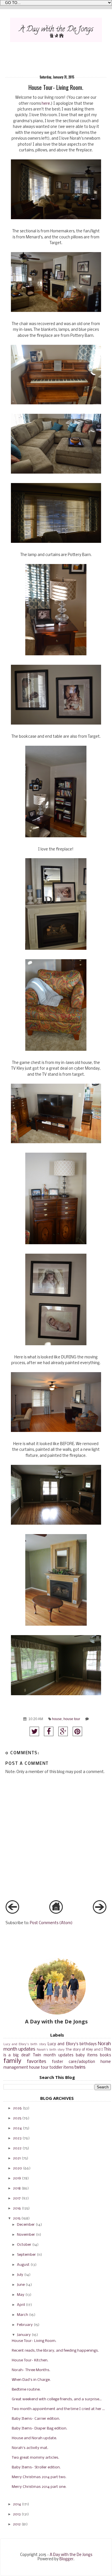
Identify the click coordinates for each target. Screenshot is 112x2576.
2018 (17, 2188)
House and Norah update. (34, 2438)
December (26, 2225)
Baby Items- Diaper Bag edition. (39, 2428)
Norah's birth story (51, 2050)
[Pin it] (77, 1731)
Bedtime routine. (26, 2390)
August (23, 2265)
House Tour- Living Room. (34, 2341)
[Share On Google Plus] (63, 1731)
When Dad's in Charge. (31, 2380)
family (12, 2061)
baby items (87, 2055)
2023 (17, 2138)
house (57, 1719)
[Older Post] (100, 1913)
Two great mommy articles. (35, 2458)
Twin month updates (53, 2055)
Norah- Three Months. (31, 2370)
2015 (17, 2218)
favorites (37, 2062)
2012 (17, 2524)
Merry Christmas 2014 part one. (39, 2487)
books (105, 2055)
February (25, 2325)
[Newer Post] (12, 1913)
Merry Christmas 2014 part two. (39, 2477)
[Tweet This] (34, 1731)
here (46, 104)
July (20, 2275)
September (26, 2255)
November (26, 2235)
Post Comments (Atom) (51, 1923)
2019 (17, 2178)
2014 (17, 2504)
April (21, 2305)
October (24, 2245)
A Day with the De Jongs (71, 2555)
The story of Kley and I (84, 2050)
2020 (18, 2168)
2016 (17, 2208)
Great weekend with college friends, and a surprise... (57, 2399)
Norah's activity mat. (30, 2448)
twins (80, 2067)
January (24, 2335)
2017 (17, 2198)
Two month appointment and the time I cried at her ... (58, 2409)
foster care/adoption (74, 2062)
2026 (17, 2108)
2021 (17, 2158)
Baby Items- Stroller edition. (36, 2467)
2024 (17, 2128)
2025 (17, 2118)
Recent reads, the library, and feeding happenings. (55, 2351)
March (23, 2315)
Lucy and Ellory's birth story (25, 2044)
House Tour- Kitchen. (30, 2360)
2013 (17, 2514)
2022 (17, 2148)
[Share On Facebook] (49, 1731)
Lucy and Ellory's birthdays (72, 2044)
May (21, 2295)
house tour (72, 1719)
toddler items (61, 2068)
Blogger (66, 2559)
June (21, 2285)
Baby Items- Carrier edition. (36, 2419)
